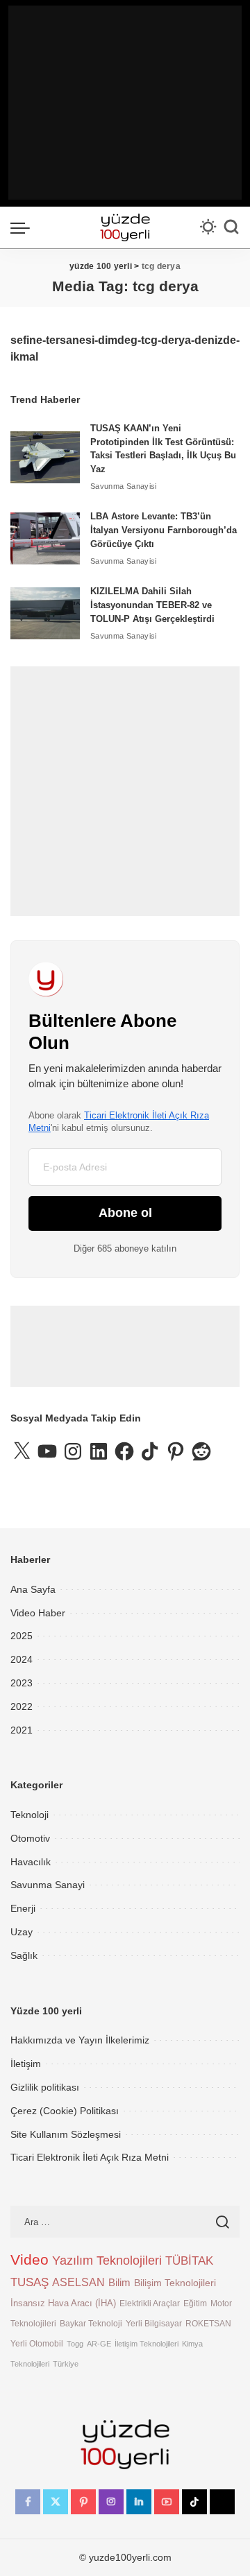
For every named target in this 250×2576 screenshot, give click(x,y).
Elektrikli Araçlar (150, 2303)
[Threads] (222, 2502)
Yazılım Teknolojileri (107, 2261)
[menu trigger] (24, 227)
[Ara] (231, 227)
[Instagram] (111, 2502)
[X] (56, 2502)
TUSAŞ (30, 2282)
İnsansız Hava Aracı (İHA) (63, 2303)
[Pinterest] (83, 2502)
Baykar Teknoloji (91, 2323)
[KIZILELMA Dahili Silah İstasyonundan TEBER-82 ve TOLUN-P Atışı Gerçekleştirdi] (45, 613)
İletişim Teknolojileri (147, 2344)
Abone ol (125, 1213)
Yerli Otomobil (37, 2343)
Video (30, 2260)
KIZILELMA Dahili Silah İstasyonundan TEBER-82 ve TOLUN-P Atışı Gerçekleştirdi (152, 605)
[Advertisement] (125, 103)
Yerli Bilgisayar (154, 2323)
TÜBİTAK (189, 2261)
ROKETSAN (208, 2323)
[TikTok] (194, 2502)
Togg (75, 2344)
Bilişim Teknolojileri (175, 2283)
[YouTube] (167, 2502)
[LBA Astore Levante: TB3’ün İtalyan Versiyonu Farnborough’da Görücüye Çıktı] (45, 538)
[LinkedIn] (139, 2502)
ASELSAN (78, 2282)
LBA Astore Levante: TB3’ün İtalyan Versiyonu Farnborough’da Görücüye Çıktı (164, 530)
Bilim (119, 2282)
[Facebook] (28, 2502)
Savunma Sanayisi (124, 486)
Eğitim (195, 2303)
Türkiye (66, 2364)
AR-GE (99, 2344)
